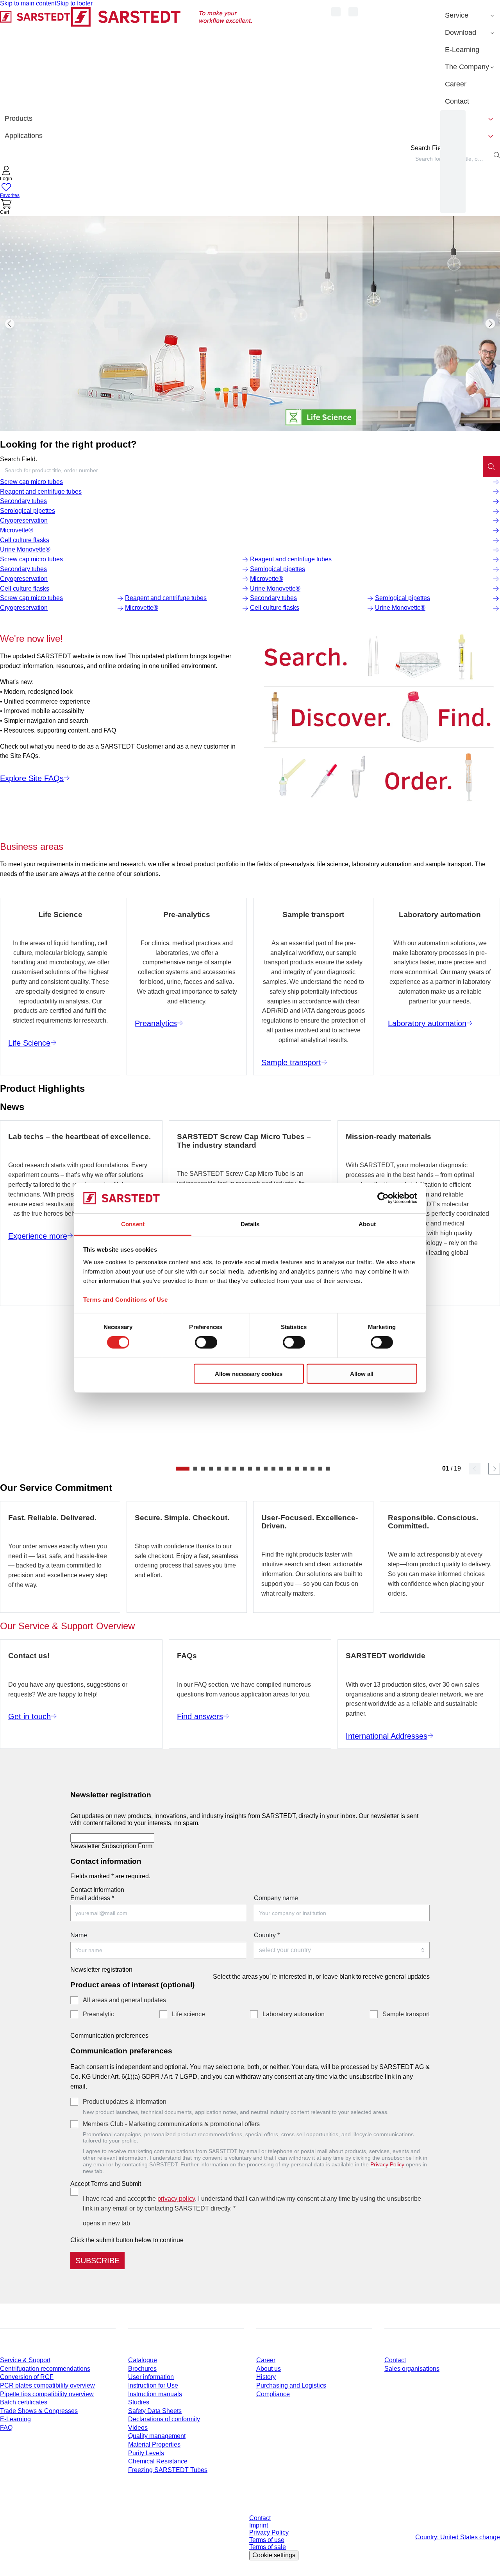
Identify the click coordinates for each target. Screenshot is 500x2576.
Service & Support (25, 2360)
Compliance (273, 2394)
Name (79, 1935)
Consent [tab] (133, 1224)
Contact (395, 2360)
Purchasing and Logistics (291, 2385)
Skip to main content (28, 3)
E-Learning (15, 2419)
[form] (250, 2026)
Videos (138, 2428)
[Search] (491, 466)
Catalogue (143, 2360)
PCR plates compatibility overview (47, 2385)
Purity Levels (146, 2453)
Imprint (259, 2525)
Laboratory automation (294, 2014)
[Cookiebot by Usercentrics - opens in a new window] (383, 1198)
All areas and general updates (124, 2000)
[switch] (206, 1342)
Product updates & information (125, 2102)
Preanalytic (98, 2014)
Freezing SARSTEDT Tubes (168, 2470)
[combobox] (241, 470)
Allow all (362, 1373)
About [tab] (367, 1224)
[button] (6, 174)
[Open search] (497, 155)
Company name (276, 1898)
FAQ (6, 2428)
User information (151, 2377)
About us (269, 2369)
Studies (139, 2402)
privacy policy (176, 2199)
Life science (188, 2014)
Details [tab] (250, 1224)
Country (267, 1935)
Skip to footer (74, 3)
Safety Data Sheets (155, 2411)
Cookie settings (274, 2555)
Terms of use (267, 2540)
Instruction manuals (155, 2394)
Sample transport (406, 2014)
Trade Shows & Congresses (39, 2411)
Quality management (157, 2436)
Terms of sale (268, 2547)
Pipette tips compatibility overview (47, 2394)
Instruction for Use (153, 2385)
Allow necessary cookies (249, 1373)
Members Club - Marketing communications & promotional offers (171, 2124)
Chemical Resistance (158, 2461)
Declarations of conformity (164, 2419)
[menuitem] (470, 16)
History (266, 2377)
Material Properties (154, 2444)
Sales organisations (412, 2369)
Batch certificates (24, 2402)
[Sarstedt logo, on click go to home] (126, 58)
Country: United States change (458, 2537)
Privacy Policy (387, 2164)
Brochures (142, 2369)
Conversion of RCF (27, 2377)
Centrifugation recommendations (45, 2369)
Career (266, 2360)
